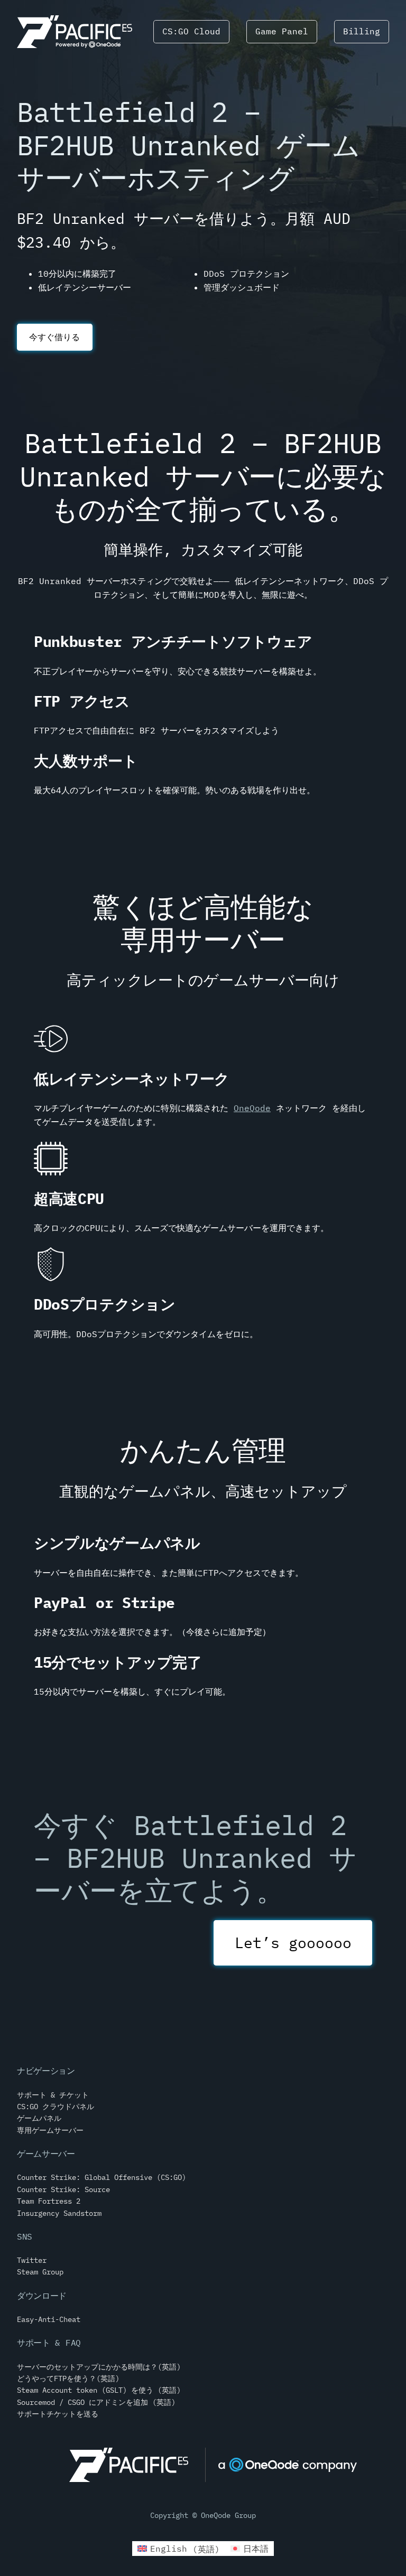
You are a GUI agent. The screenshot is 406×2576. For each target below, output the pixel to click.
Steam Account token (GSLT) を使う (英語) (99, 2390)
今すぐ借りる (54, 337)
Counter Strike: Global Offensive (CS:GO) (101, 2177)
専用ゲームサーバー (50, 2130)
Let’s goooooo (293, 1943)
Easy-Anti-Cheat (49, 2319)
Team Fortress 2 (49, 2201)
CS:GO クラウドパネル (56, 2107)
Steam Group (40, 2272)
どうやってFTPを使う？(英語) (68, 2378)
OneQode (252, 1108)
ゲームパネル (39, 2118)
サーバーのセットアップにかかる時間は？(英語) (99, 2367)
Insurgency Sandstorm (59, 2213)
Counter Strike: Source (63, 2189)
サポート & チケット (53, 2095)
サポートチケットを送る (58, 2414)
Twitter (32, 2260)
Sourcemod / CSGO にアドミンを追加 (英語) (96, 2402)
